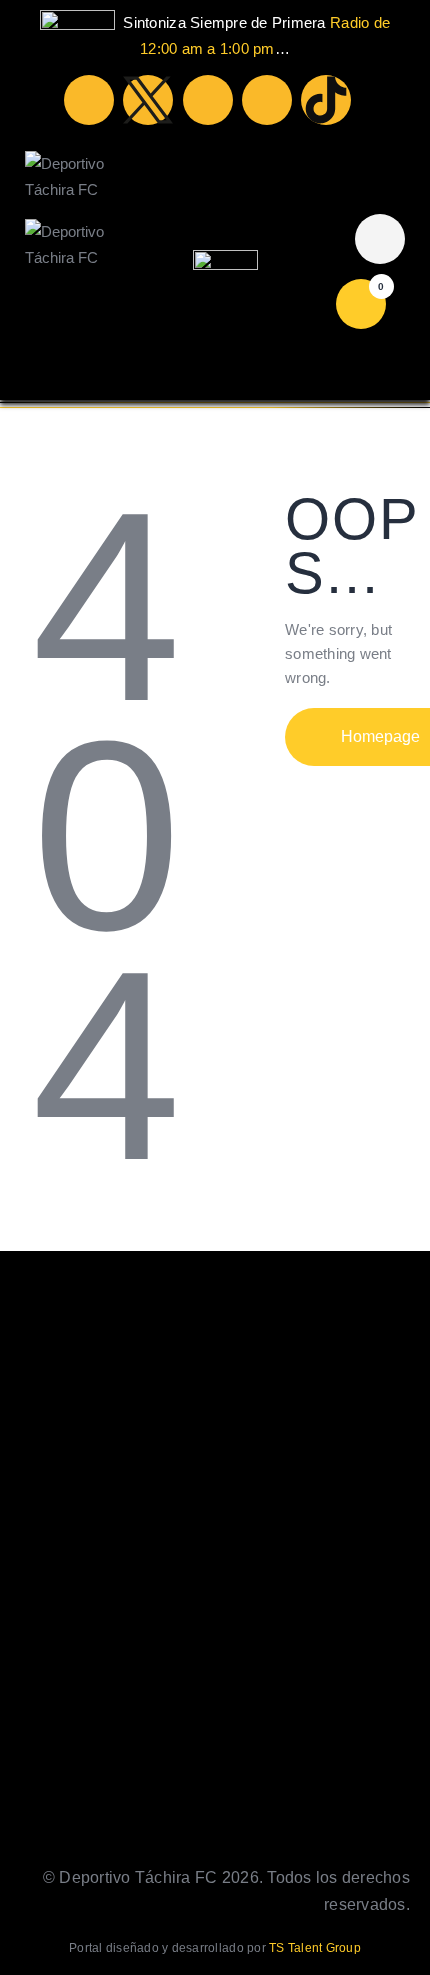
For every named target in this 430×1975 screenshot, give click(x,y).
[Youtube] (208, 100)
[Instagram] (267, 100)
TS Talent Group (315, 1948)
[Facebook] (89, 100)
